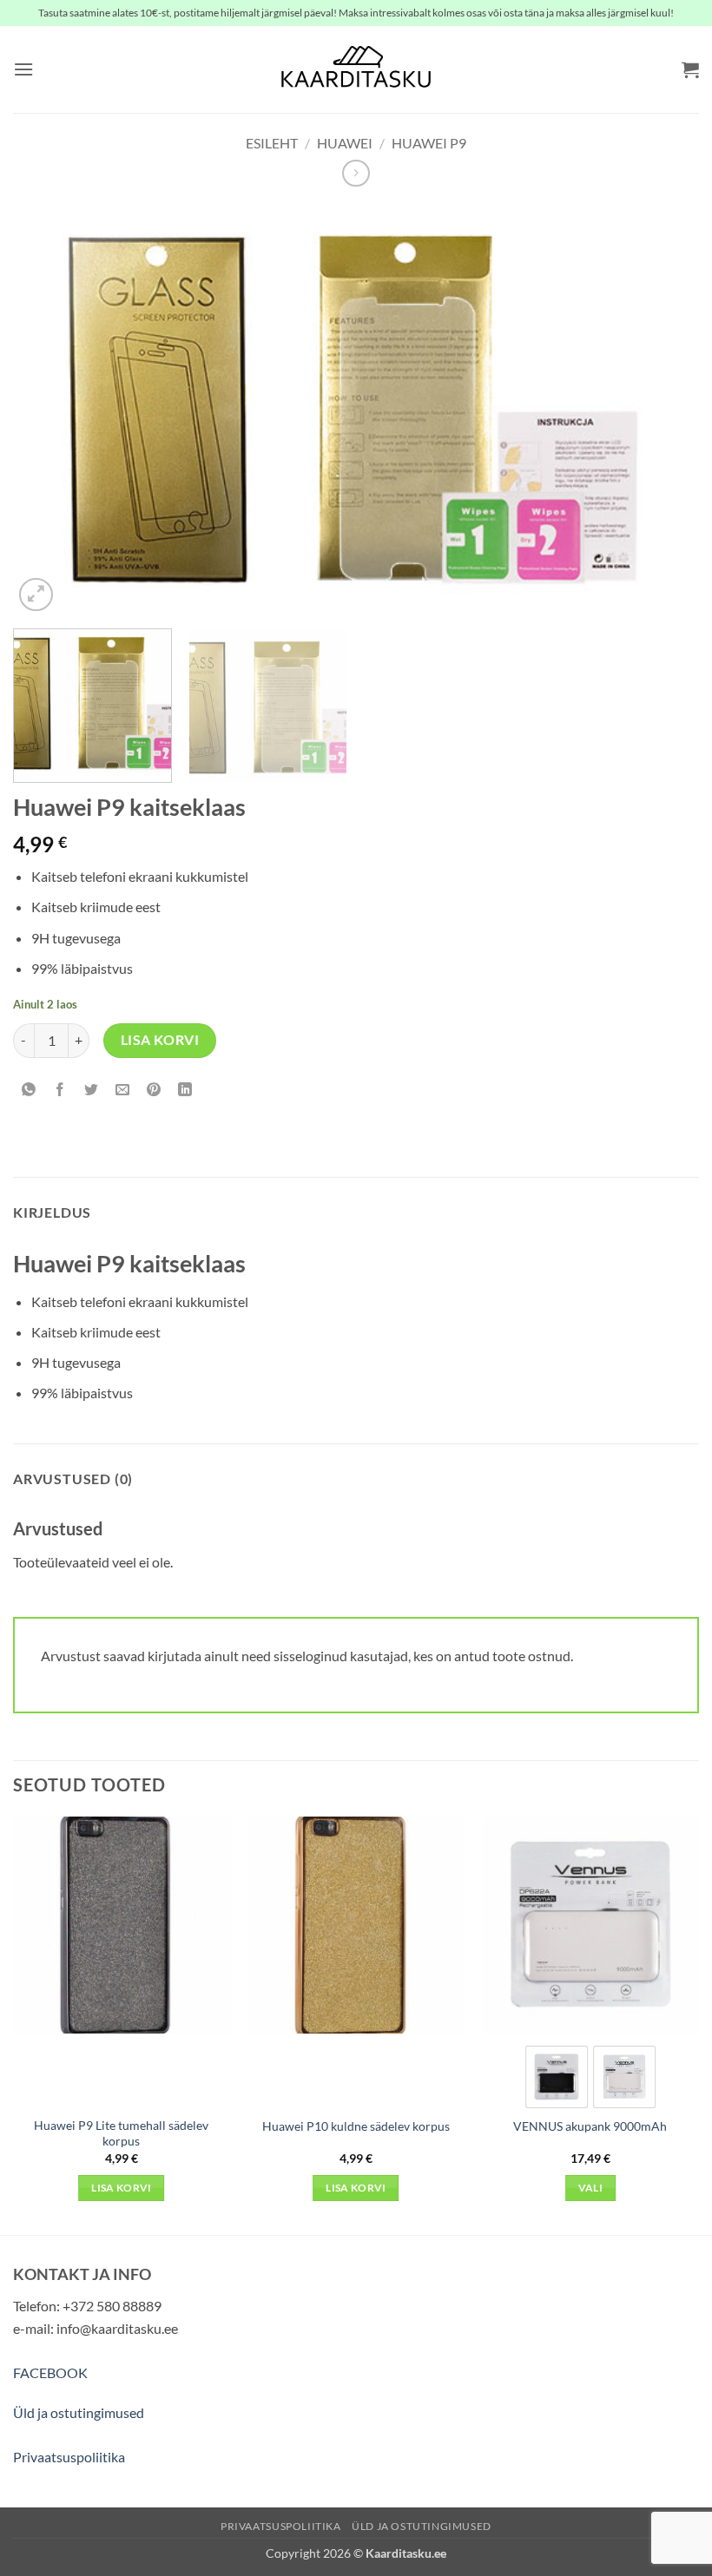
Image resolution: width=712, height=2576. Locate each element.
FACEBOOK (50, 2372)
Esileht (272, 143)
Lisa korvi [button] (121, 2188)
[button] (23, 69)
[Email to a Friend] (123, 1091)
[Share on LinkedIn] (185, 1091)
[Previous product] (356, 173)
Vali (590, 2188)
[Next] (663, 410)
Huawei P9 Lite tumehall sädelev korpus (121, 2133)
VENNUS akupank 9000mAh (590, 2126)
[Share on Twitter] (92, 1091)
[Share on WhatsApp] (29, 1091)
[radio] (557, 2077)
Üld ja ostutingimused (79, 2412)
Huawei (345, 143)
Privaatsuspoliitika (69, 2457)
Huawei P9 (429, 143)
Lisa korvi (160, 1040)
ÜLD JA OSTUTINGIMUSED (422, 2526)
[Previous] (49, 410)
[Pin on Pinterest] (154, 1091)
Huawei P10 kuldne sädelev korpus (356, 2126)
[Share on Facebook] (60, 1091)
